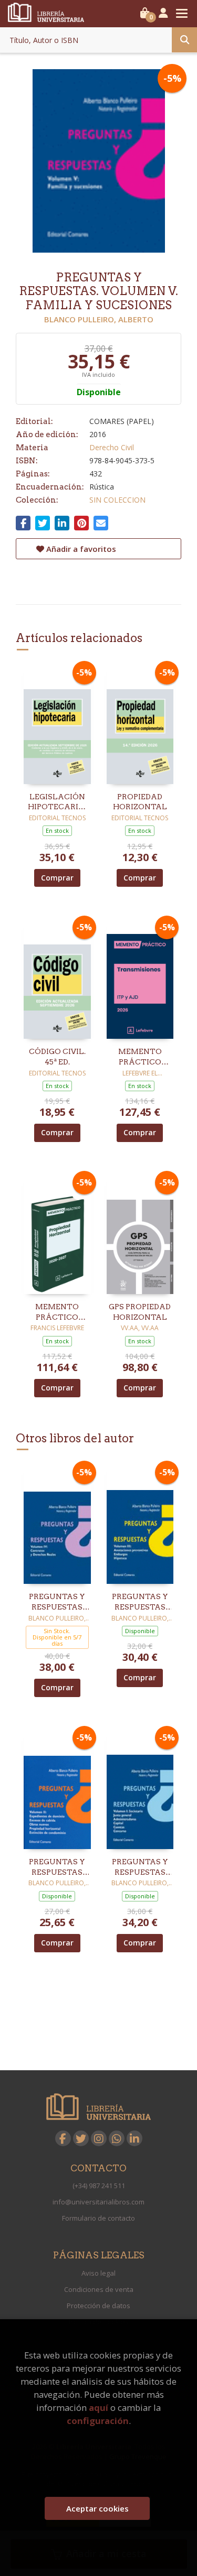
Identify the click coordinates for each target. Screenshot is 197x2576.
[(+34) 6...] (117, 2138)
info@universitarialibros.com (98, 2202)
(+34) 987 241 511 (99, 2186)
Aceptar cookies (97, 2508)
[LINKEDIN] (134, 2138)
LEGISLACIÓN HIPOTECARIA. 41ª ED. (57, 802)
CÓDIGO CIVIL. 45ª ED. (57, 1057)
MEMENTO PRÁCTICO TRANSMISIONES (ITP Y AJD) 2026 (140, 1057)
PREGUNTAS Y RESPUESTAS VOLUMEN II (57, 1867)
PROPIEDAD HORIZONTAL (140, 802)
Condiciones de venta (99, 2289)
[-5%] (57, 724)
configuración (98, 2421)
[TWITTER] (81, 2138)
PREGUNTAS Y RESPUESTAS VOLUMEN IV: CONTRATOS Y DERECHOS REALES (57, 1602)
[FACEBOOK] (63, 2138)
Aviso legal (98, 2273)
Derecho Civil (112, 447)
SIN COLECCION (117, 500)
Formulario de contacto (98, 2218)
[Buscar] (184, 40)
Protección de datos (98, 2306)
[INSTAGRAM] (99, 2138)
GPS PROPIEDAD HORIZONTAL (140, 1312)
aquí (98, 2407)
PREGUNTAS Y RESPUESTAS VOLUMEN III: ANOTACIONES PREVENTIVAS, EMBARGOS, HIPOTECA (140, 1602)
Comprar (57, 878)
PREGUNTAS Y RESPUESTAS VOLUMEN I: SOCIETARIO (140, 1867)
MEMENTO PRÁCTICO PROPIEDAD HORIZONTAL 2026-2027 (57, 1312)
